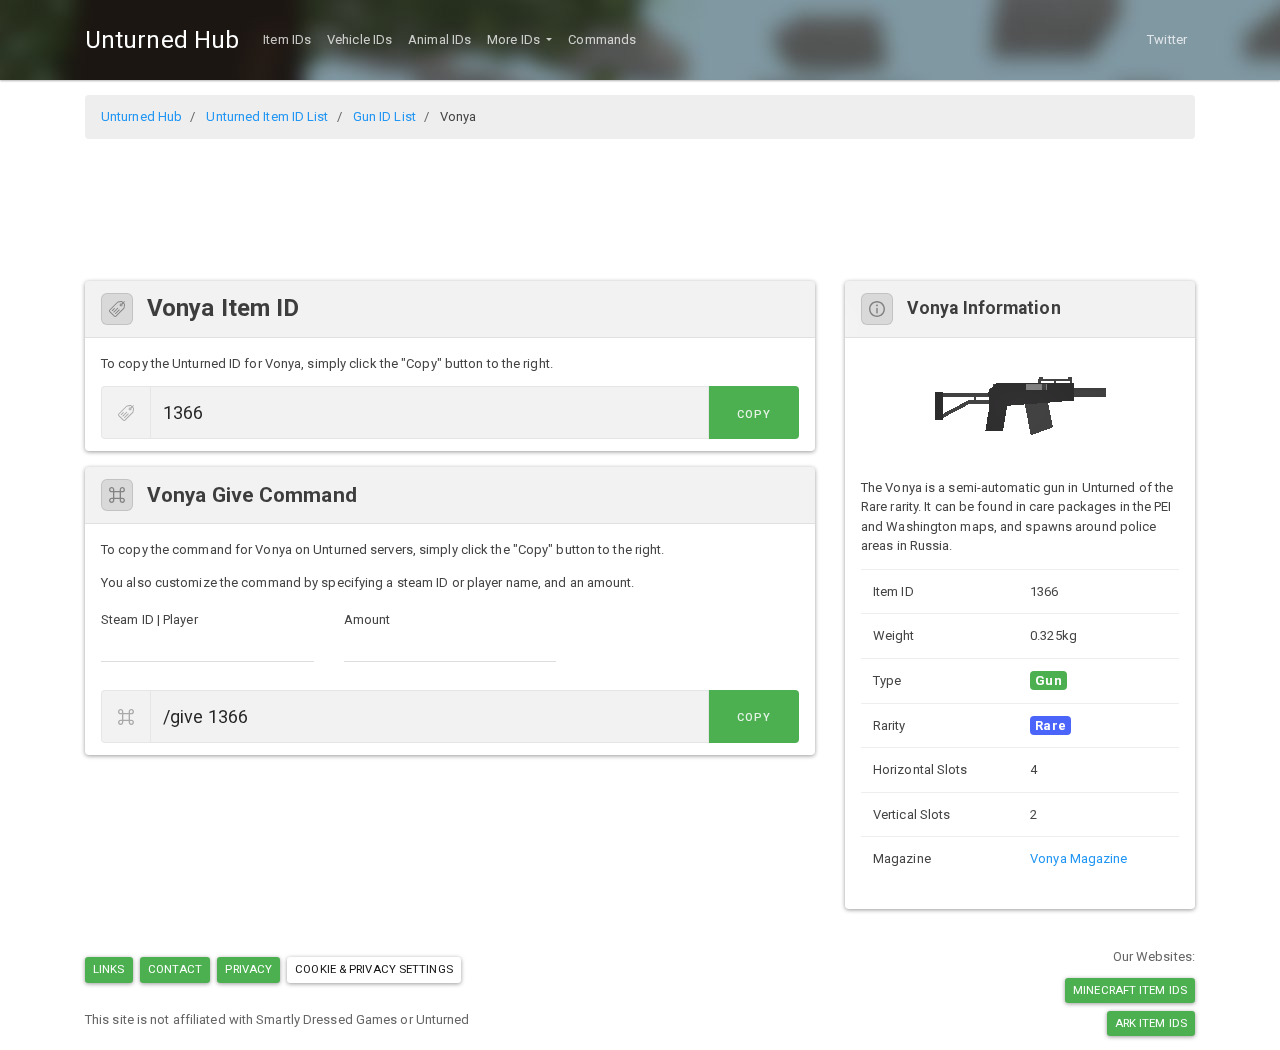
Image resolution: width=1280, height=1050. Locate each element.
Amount (367, 619)
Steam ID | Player (149, 619)
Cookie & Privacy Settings (374, 969)
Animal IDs (439, 39)
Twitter (1167, 39)
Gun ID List (384, 116)
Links (109, 969)
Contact (175, 969)
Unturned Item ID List (267, 116)
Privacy (248, 969)
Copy (754, 414)
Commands (602, 39)
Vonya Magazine (1078, 858)
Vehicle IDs (359, 39)
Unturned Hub (162, 40)
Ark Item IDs (1151, 1023)
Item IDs (287, 39)
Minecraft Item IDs (1130, 990)
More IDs (515, 39)
